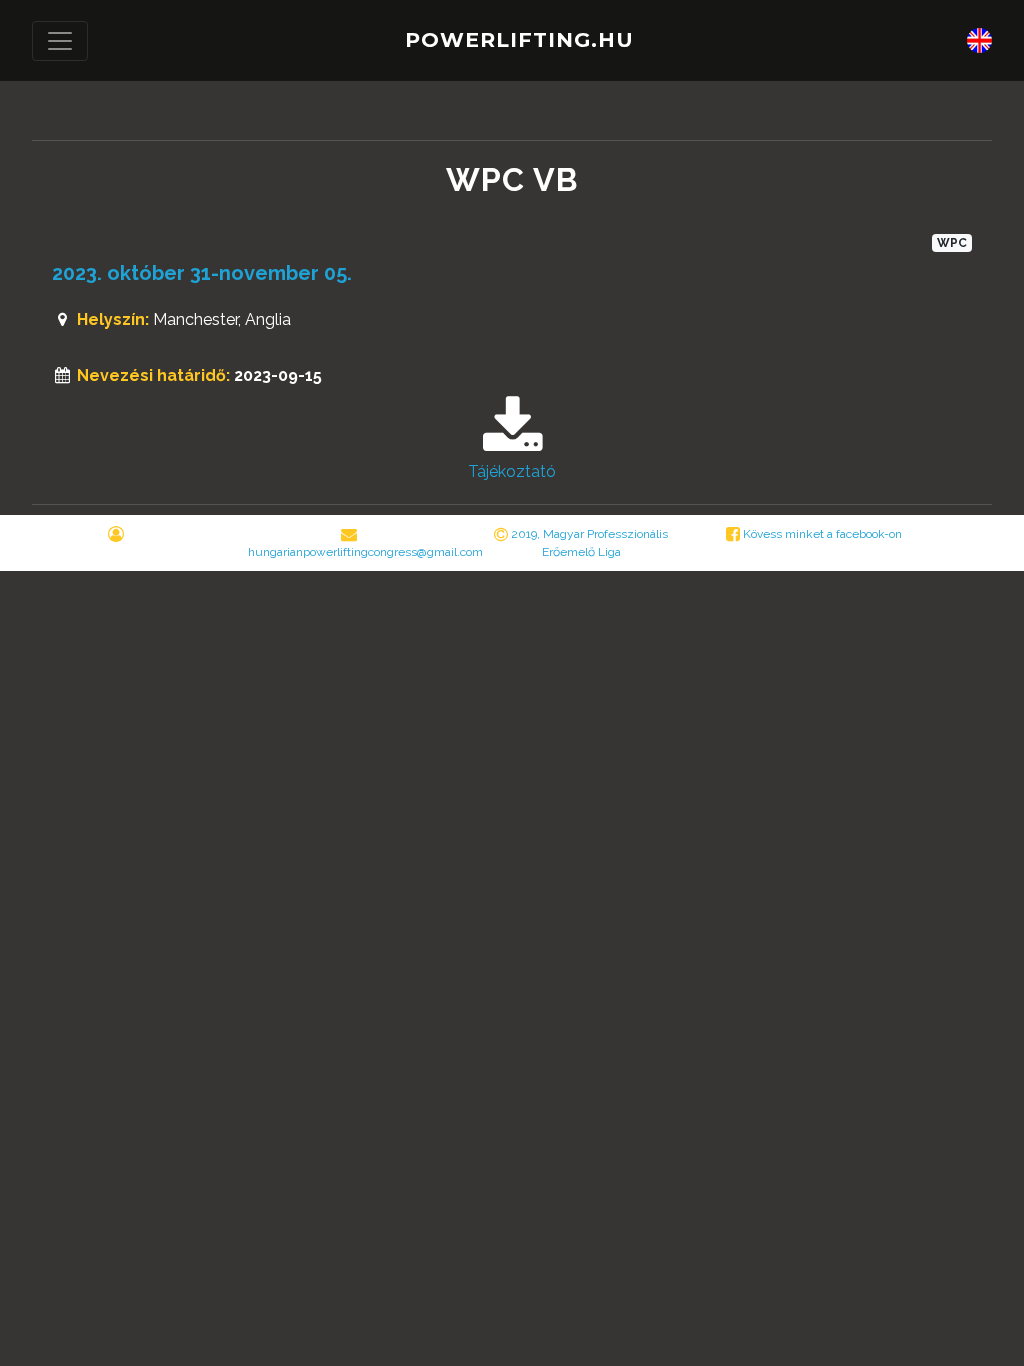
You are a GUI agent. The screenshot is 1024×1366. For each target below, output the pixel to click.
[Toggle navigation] (60, 41)
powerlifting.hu (519, 39)
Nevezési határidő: (153, 375)
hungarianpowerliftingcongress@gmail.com (365, 552)
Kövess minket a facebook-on (821, 534)
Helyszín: (113, 319)
